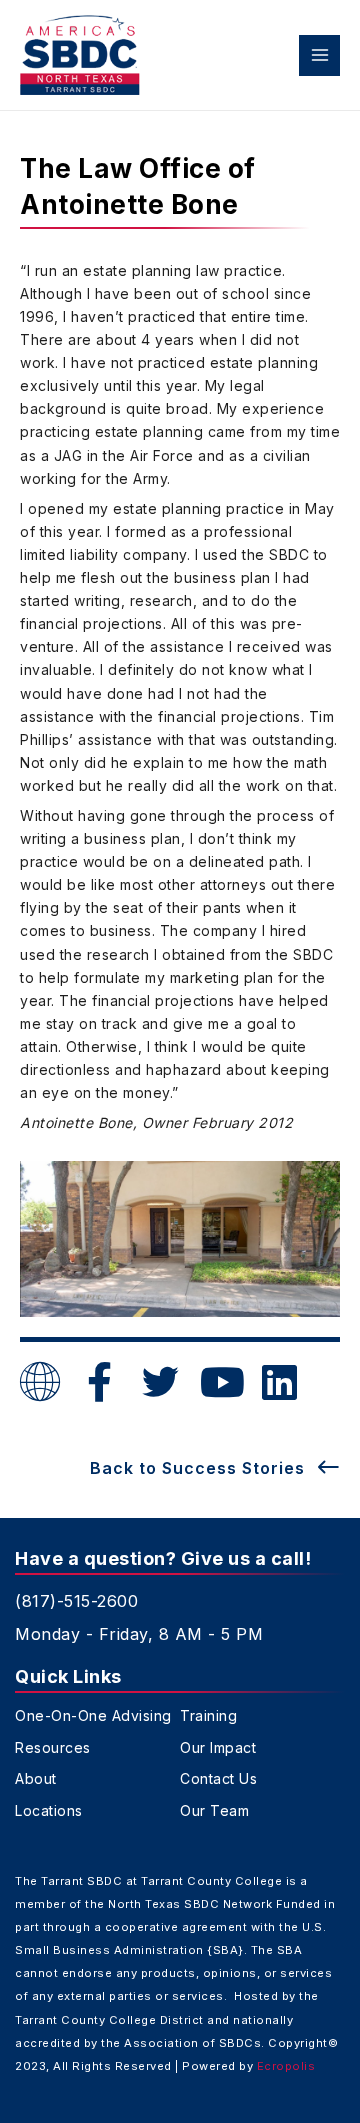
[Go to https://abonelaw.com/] (40, 1383)
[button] (215, 1467)
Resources (53, 1748)
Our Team (214, 1811)
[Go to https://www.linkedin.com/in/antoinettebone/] (280, 1382)
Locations (49, 1811)
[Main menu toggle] (319, 55)
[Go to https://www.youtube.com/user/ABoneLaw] (220, 1382)
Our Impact (218, 1748)
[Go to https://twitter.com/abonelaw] (160, 1383)
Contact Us (218, 1779)
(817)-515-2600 (76, 1601)
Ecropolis (286, 2066)
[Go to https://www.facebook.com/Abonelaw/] (100, 1382)
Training (208, 1716)
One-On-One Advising (93, 1716)
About (36, 1779)
